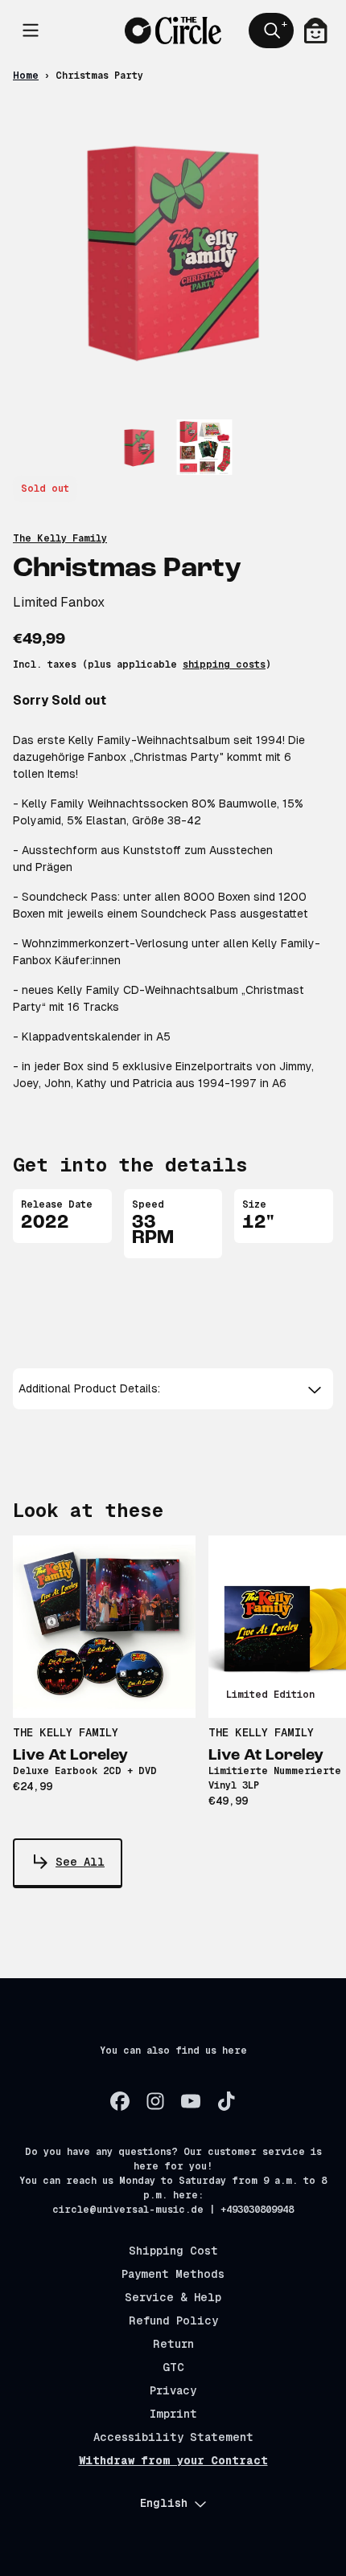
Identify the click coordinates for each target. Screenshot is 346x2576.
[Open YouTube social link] (191, 2101)
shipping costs (224, 664)
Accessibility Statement (173, 2437)
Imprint (173, 2414)
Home (26, 76)
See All (80, 1862)
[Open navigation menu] (31, 31)
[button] (173, 1389)
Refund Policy (173, 2320)
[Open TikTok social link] (226, 2101)
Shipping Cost (173, 2251)
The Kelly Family (60, 538)
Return (173, 2344)
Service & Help (173, 2297)
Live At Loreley (70, 1756)
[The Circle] (173, 30)
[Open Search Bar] (271, 31)
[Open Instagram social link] (155, 2101)
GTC (173, 2367)
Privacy (173, 2390)
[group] (140, 447)
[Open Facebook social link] (120, 2101)
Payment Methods (173, 2274)
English (164, 2503)
